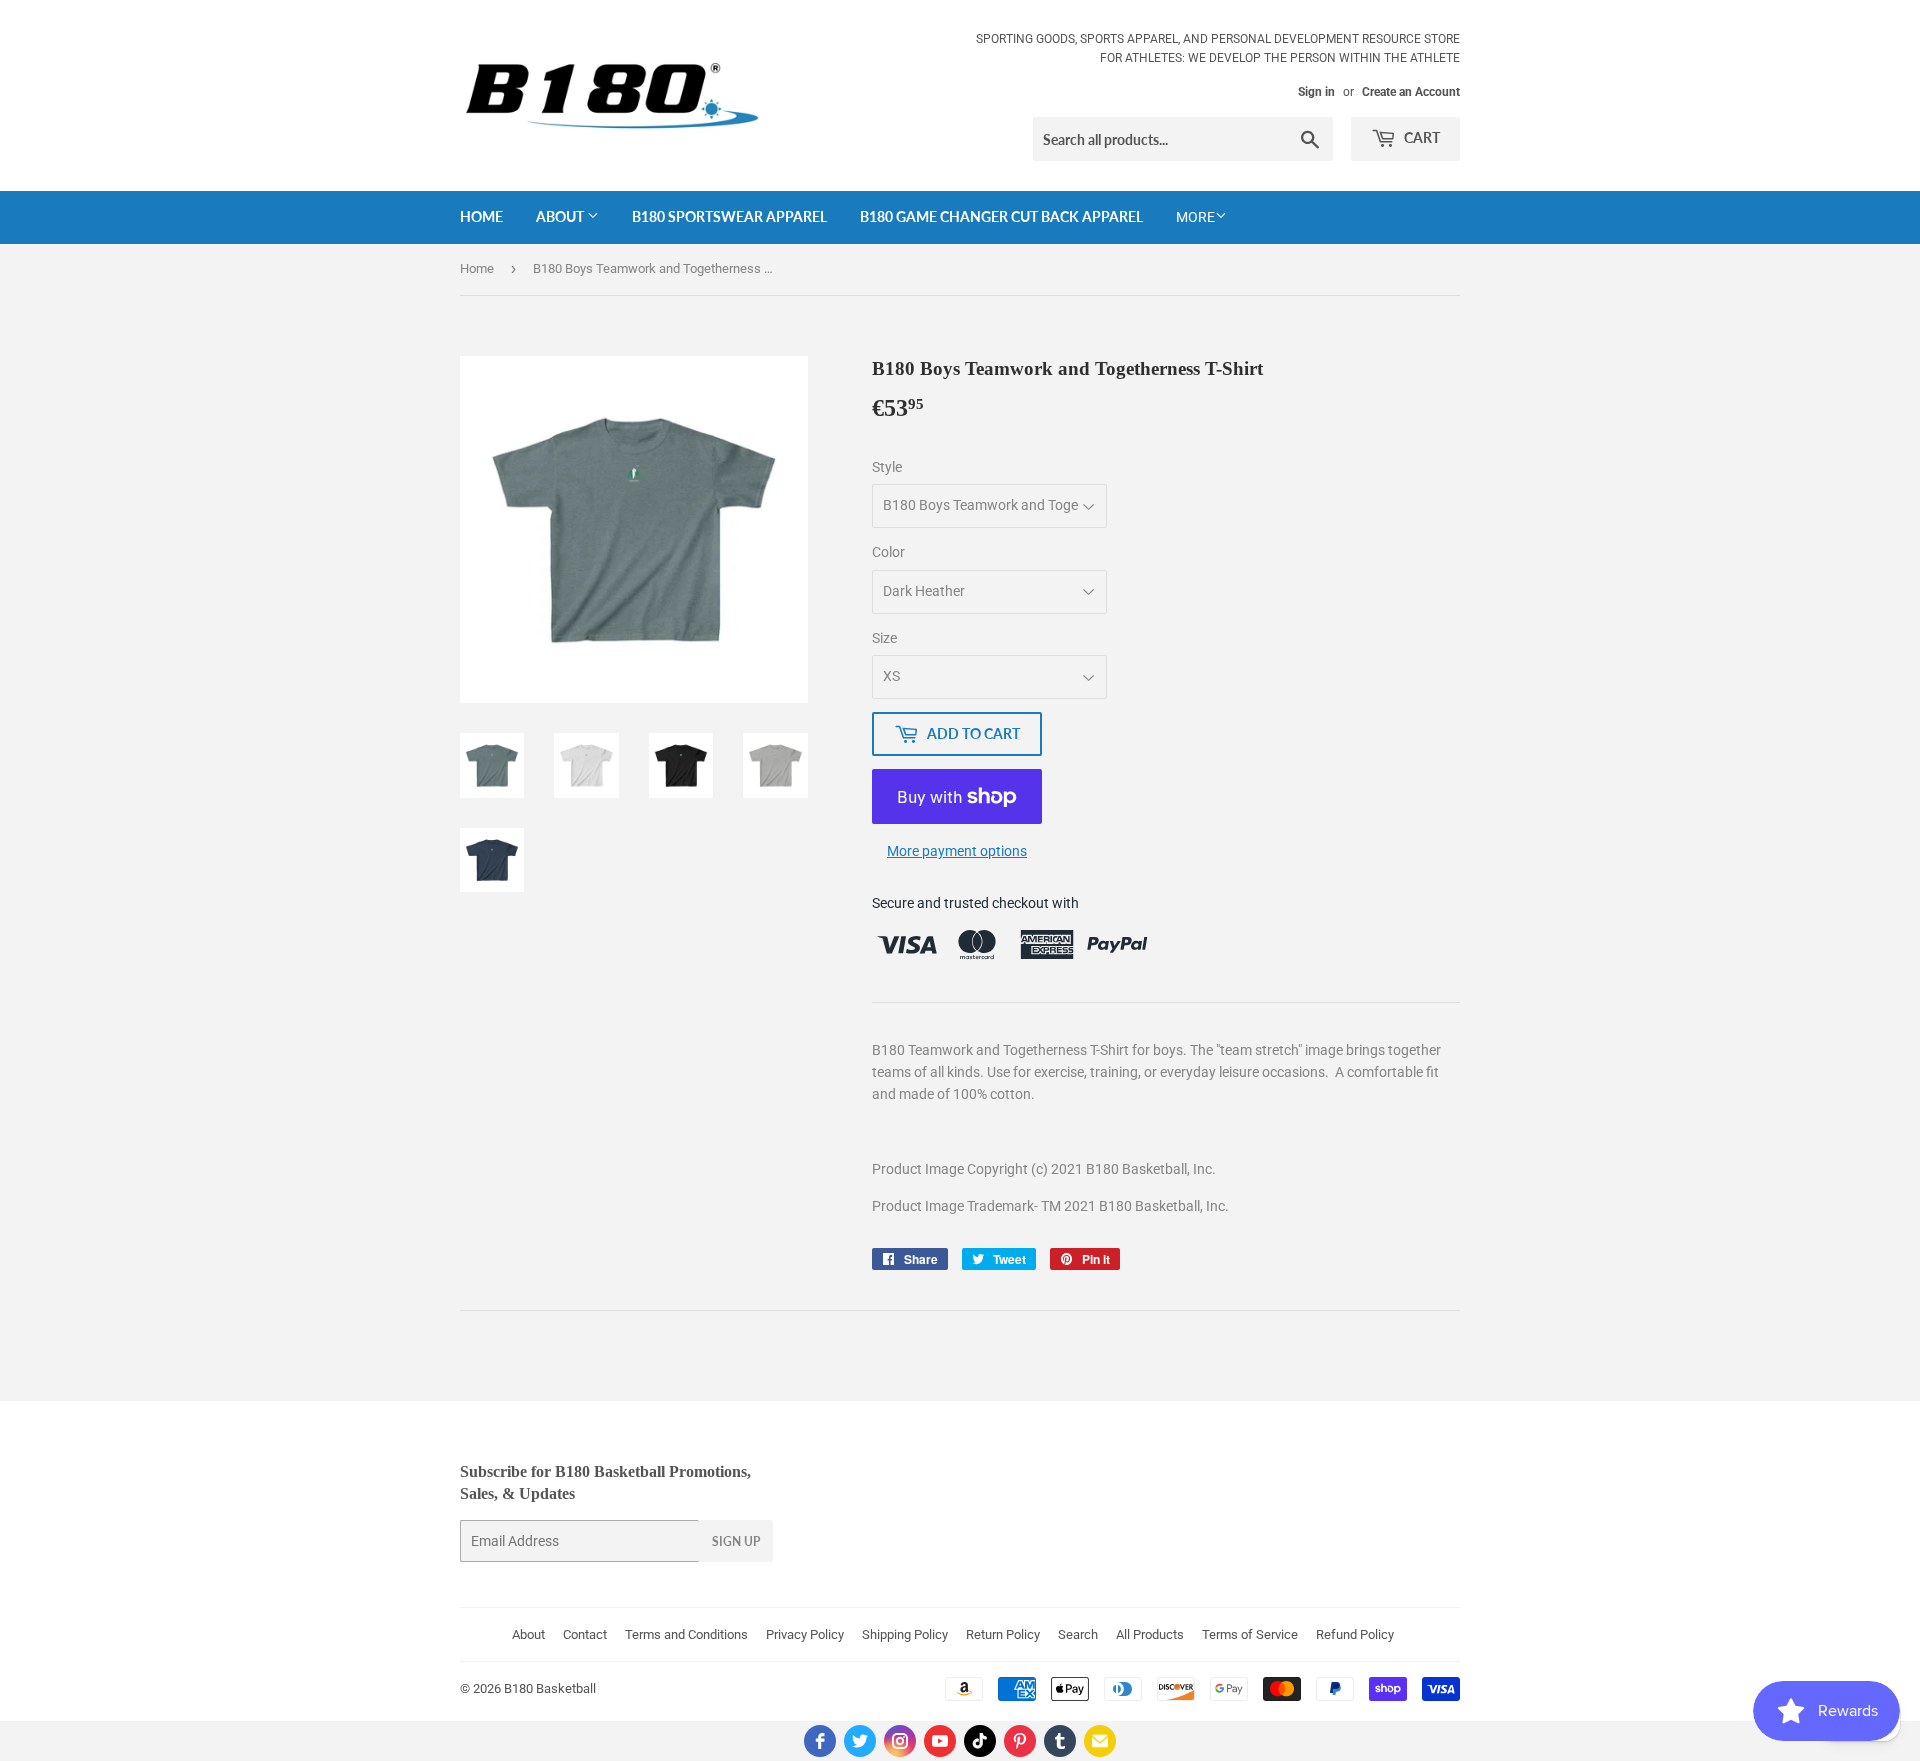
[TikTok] (980, 1741)
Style (887, 467)
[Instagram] (900, 1741)
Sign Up (736, 1541)
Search (1078, 1634)
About (561, 216)
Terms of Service (1250, 1634)
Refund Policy (1355, 1634)
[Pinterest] (1020, 1741)
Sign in (1316, 92)
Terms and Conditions (686, 1634)
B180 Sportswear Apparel (729, 216)
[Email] (1100, 1741)
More (1195, 217)
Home (481, 216)
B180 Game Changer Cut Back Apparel (1001, 216)
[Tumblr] (1060, 1741)
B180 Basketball (550, 1688)
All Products (1150, 1634)
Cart (1420, 137)
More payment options (957, 851)
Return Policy (1003, 1634)
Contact (585, 1634)
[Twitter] (860, 1741)
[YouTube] (940, 1741)
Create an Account (1411, 92)
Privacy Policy (805, 1634)
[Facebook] (820, 1741)
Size (884, 638)
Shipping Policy (905, 1634)
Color (888, 552)
